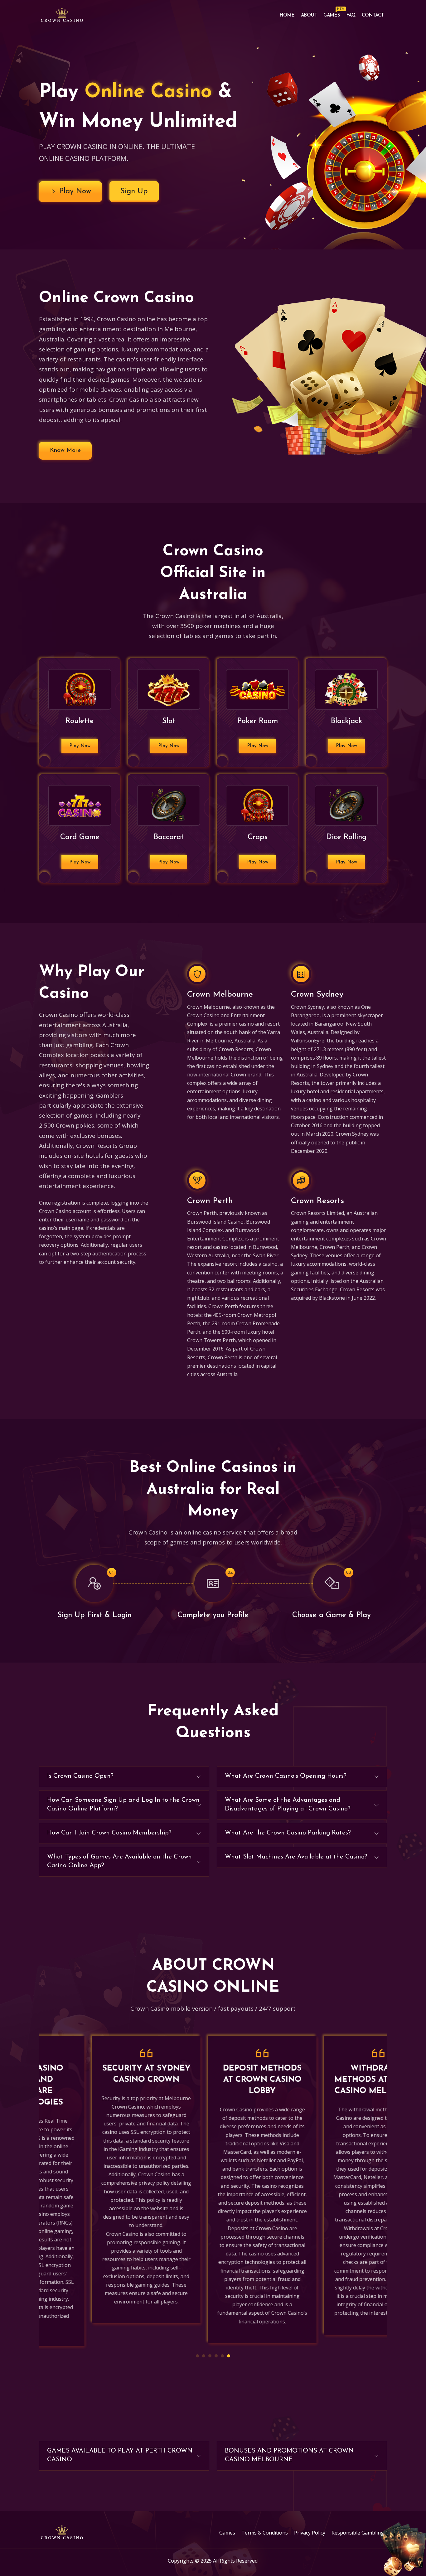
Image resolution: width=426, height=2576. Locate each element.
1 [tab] (197, 2356)
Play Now (74, 191)
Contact (373, 15)
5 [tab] (222, 2356)
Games (333, 14)
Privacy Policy (310, 2533)
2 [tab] (204, 2356)
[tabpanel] (97, 2180)
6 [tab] (229, 2356)
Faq (351, 15)
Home (287, 15)
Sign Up (134, 191)
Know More (65, 450)
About (309, 15)
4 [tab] (216, 2356)
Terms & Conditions (265, 2533)
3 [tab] (210, 2356)
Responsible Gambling (358, 2533)
